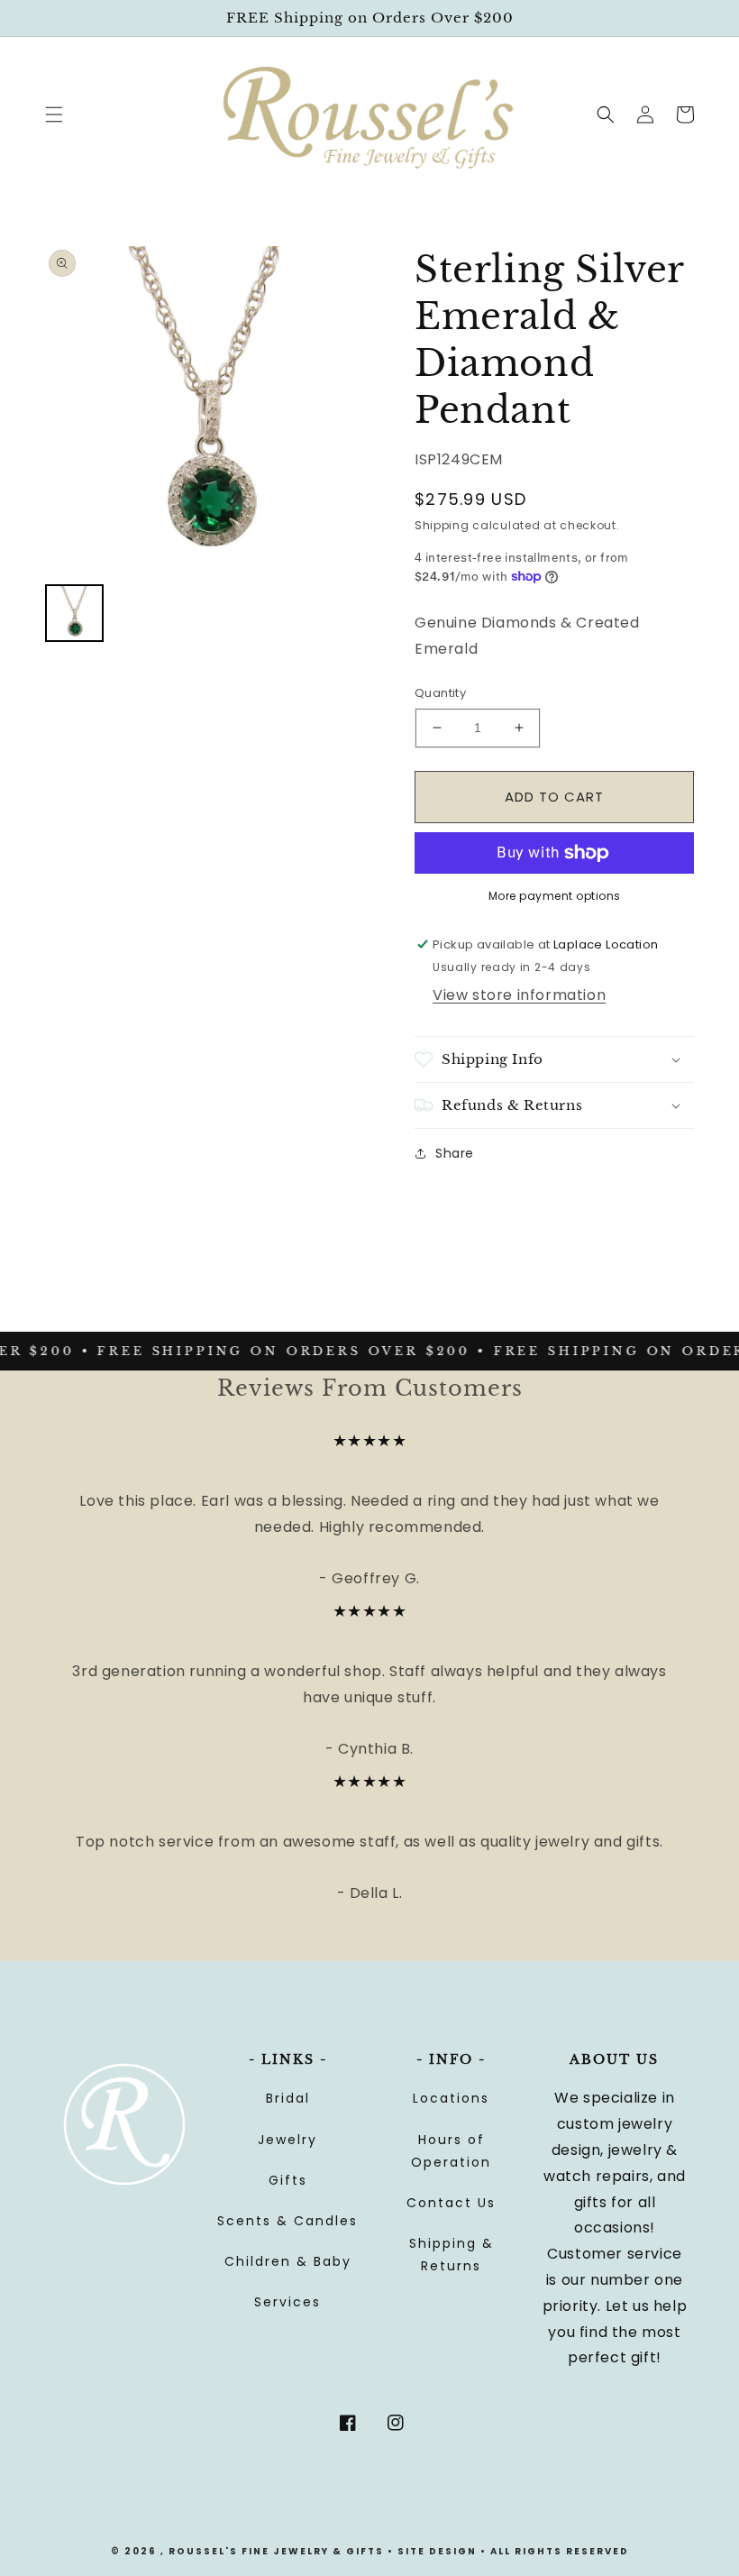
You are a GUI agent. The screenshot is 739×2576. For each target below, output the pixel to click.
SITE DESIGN (437, 2551)
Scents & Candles (287, 2221)
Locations (451, 2098)
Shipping (442, 525)
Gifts (288, 2180)
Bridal (288, 2098)
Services (287, 2302)
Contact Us (451, 2203)
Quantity (440, 693)
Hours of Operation (451, 2151)
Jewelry (287, 2140)
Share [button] (455, 1153)
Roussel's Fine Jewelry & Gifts (276, 2551)
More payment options (555, 896)
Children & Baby (288, 2261)
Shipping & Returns (452, 2255)
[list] (207, 408)
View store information (519, 995)
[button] (54, 115)
